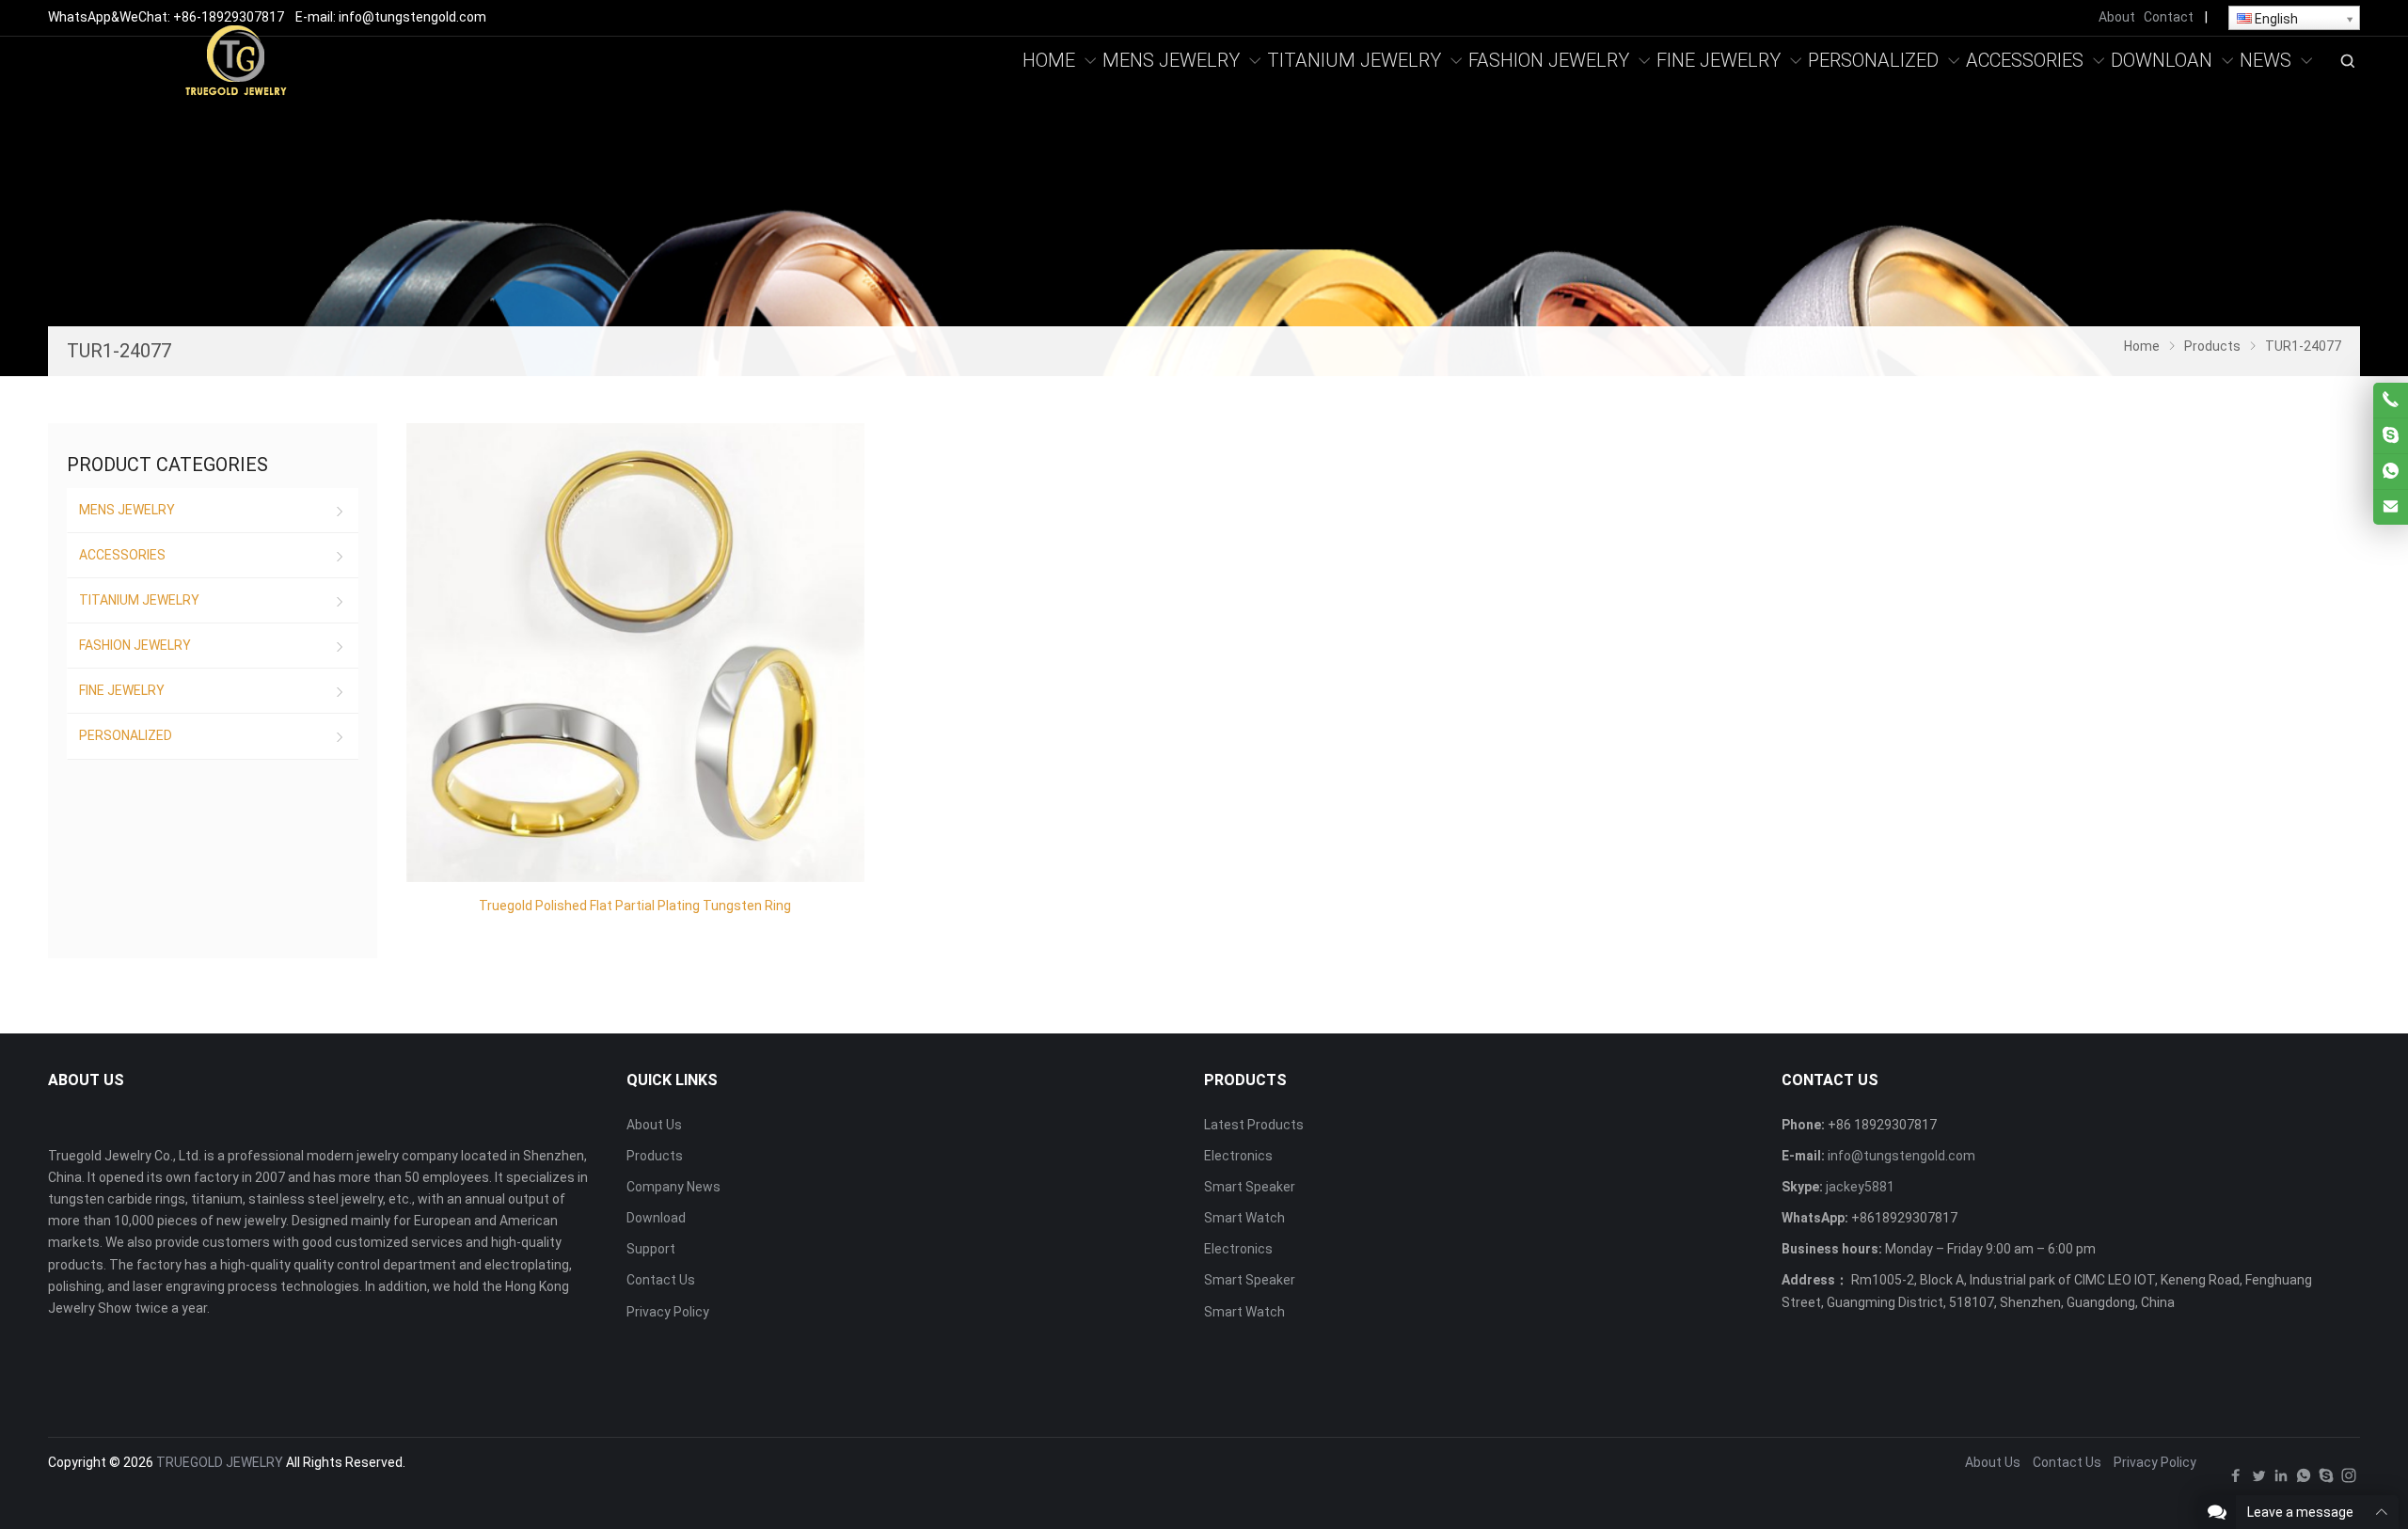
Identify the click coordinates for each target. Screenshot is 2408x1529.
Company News (673, 1187)
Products (655, 1156)
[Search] (2347, 61)
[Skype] (2326, 1480)
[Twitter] (2258, 1480)
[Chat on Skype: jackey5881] (2391, 436)
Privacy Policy (668, 1312)
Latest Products (1254, 1125)
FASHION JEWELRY (135, 645)
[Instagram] (2349, 1480)
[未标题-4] (236, 59)
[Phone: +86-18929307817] (2391, 400)
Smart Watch (1244, 1218)
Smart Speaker (1250, 1187)
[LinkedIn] (2281, 1480)
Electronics (1238, 1156)
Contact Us (661, 1280)
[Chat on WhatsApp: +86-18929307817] (2391, 472)
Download (656, 1218)
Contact (2169, 17)
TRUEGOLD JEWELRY (220, 1462)
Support (651, 1249)
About (2117, 17)
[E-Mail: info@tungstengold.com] (2391, 507)
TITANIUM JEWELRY (139, 600)
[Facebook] (2236, 1480)
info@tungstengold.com (1901, 1156)
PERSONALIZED (126, 735)
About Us (654, 1125)
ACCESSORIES (122, 555)
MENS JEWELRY (127, 510)
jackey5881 (1860, 1187)
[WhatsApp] (2304, 1480)
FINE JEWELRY (122, 690)
